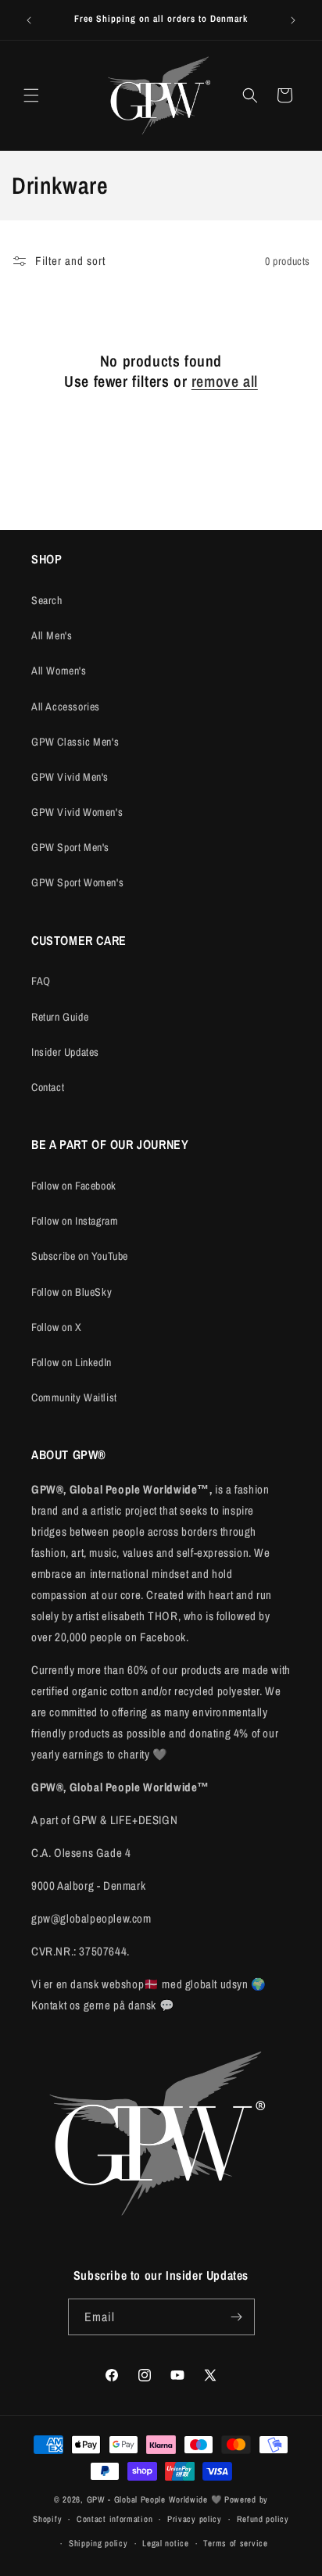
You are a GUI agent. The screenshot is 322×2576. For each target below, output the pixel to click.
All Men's (52, 635)
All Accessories (66, 707)
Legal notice (165, 2543)
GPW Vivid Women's (77, 812)
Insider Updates (65, 1052)
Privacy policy (195, 2519)
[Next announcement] (293, 20)
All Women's (59, 671)
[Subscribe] (237, 2317)
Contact (48, 1087)
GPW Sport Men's (70, 847)
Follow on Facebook (74, 1186)
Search (47, 600)
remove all (225, 381)
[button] (31, 95)
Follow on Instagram (75, 1221)
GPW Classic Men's (75, 742)
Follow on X (57, 1327)
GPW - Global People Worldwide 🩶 (155, 2499)
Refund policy (263, 2519)
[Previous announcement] (29, 20)
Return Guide (60, 1017)
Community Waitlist (74, 1397)
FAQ (41, 981)
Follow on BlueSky (72, 1292)
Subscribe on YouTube (80, 1256)
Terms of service (235, 2543)
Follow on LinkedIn (72, 1362)
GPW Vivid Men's (70, 777)
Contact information (114, 2519)
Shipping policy (98, 2543)
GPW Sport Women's (77, 882)
